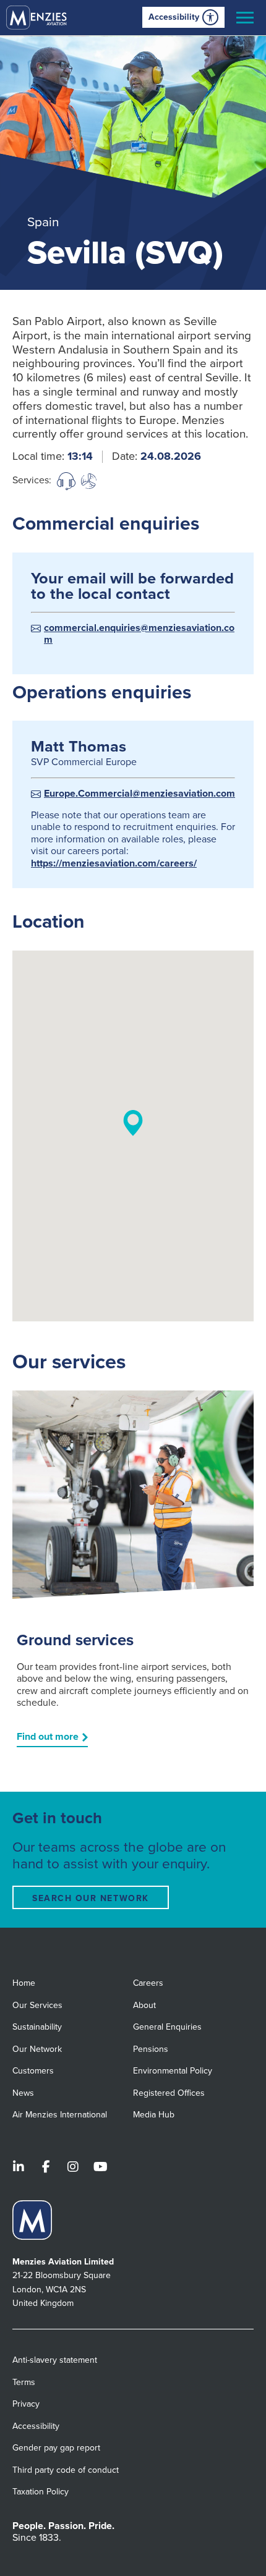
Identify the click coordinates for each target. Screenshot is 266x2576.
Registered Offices (169, 2093)
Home (24, 1983)
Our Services (37, 2005)
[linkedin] (19, 2168)
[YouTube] (100, 2168)
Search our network (91, 1898)
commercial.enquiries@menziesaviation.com (139, 634)
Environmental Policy (173, 2071)
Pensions (151, 2049)
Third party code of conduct (66, 2470)
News (23, 2093)
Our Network (37, 2049)
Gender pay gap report (56, 2448)
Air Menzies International (60, 2115)
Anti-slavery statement (55, 2360)
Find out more (48, 1737)
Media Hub (154, 2115)
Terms (24, 2382)
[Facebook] (46, 2168)
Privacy (26, 2404)
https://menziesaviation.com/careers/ (114, 863)
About (144, 2005)
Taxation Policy (41, 2492)
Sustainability (37, 2027)
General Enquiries (167, 2027)
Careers (148, 1983)
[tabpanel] (133, 163)
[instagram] (73, 2168)
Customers (33, 2071)
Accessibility (174, 17)
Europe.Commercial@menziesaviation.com (139, 794)
